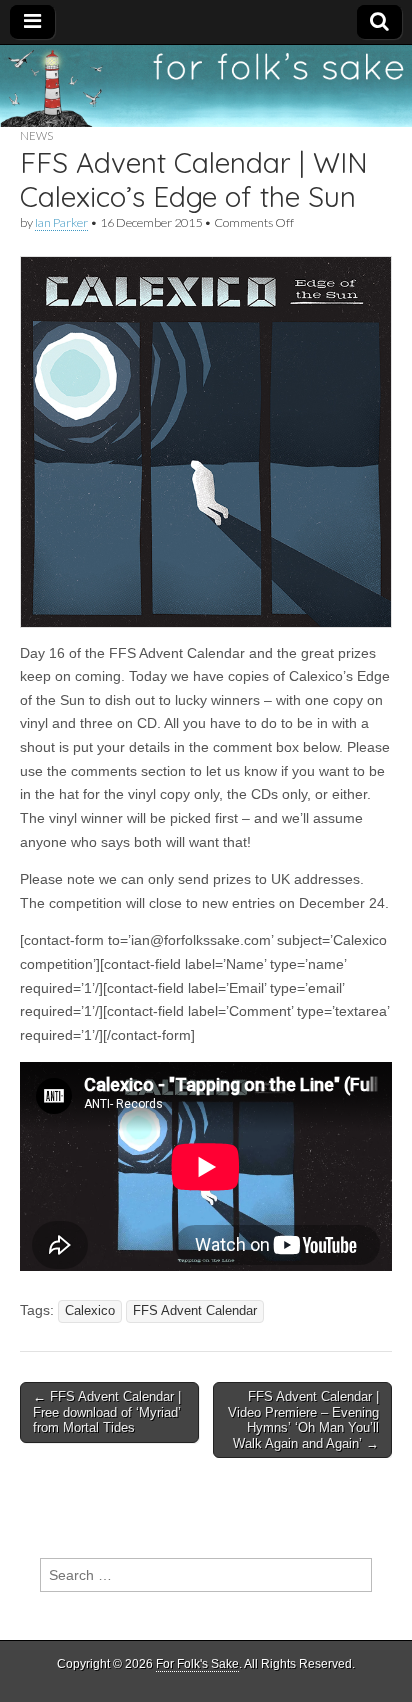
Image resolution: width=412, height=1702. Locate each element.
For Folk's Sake (197, 1664)
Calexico (90, 1311)
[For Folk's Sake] (206, 86)
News (36, 135)
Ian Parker (61, 222)
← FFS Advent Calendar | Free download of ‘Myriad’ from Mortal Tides (107, 1412)
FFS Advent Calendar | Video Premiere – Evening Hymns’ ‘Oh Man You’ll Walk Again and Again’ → (303, 1420)
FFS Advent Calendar (195, 1311)
